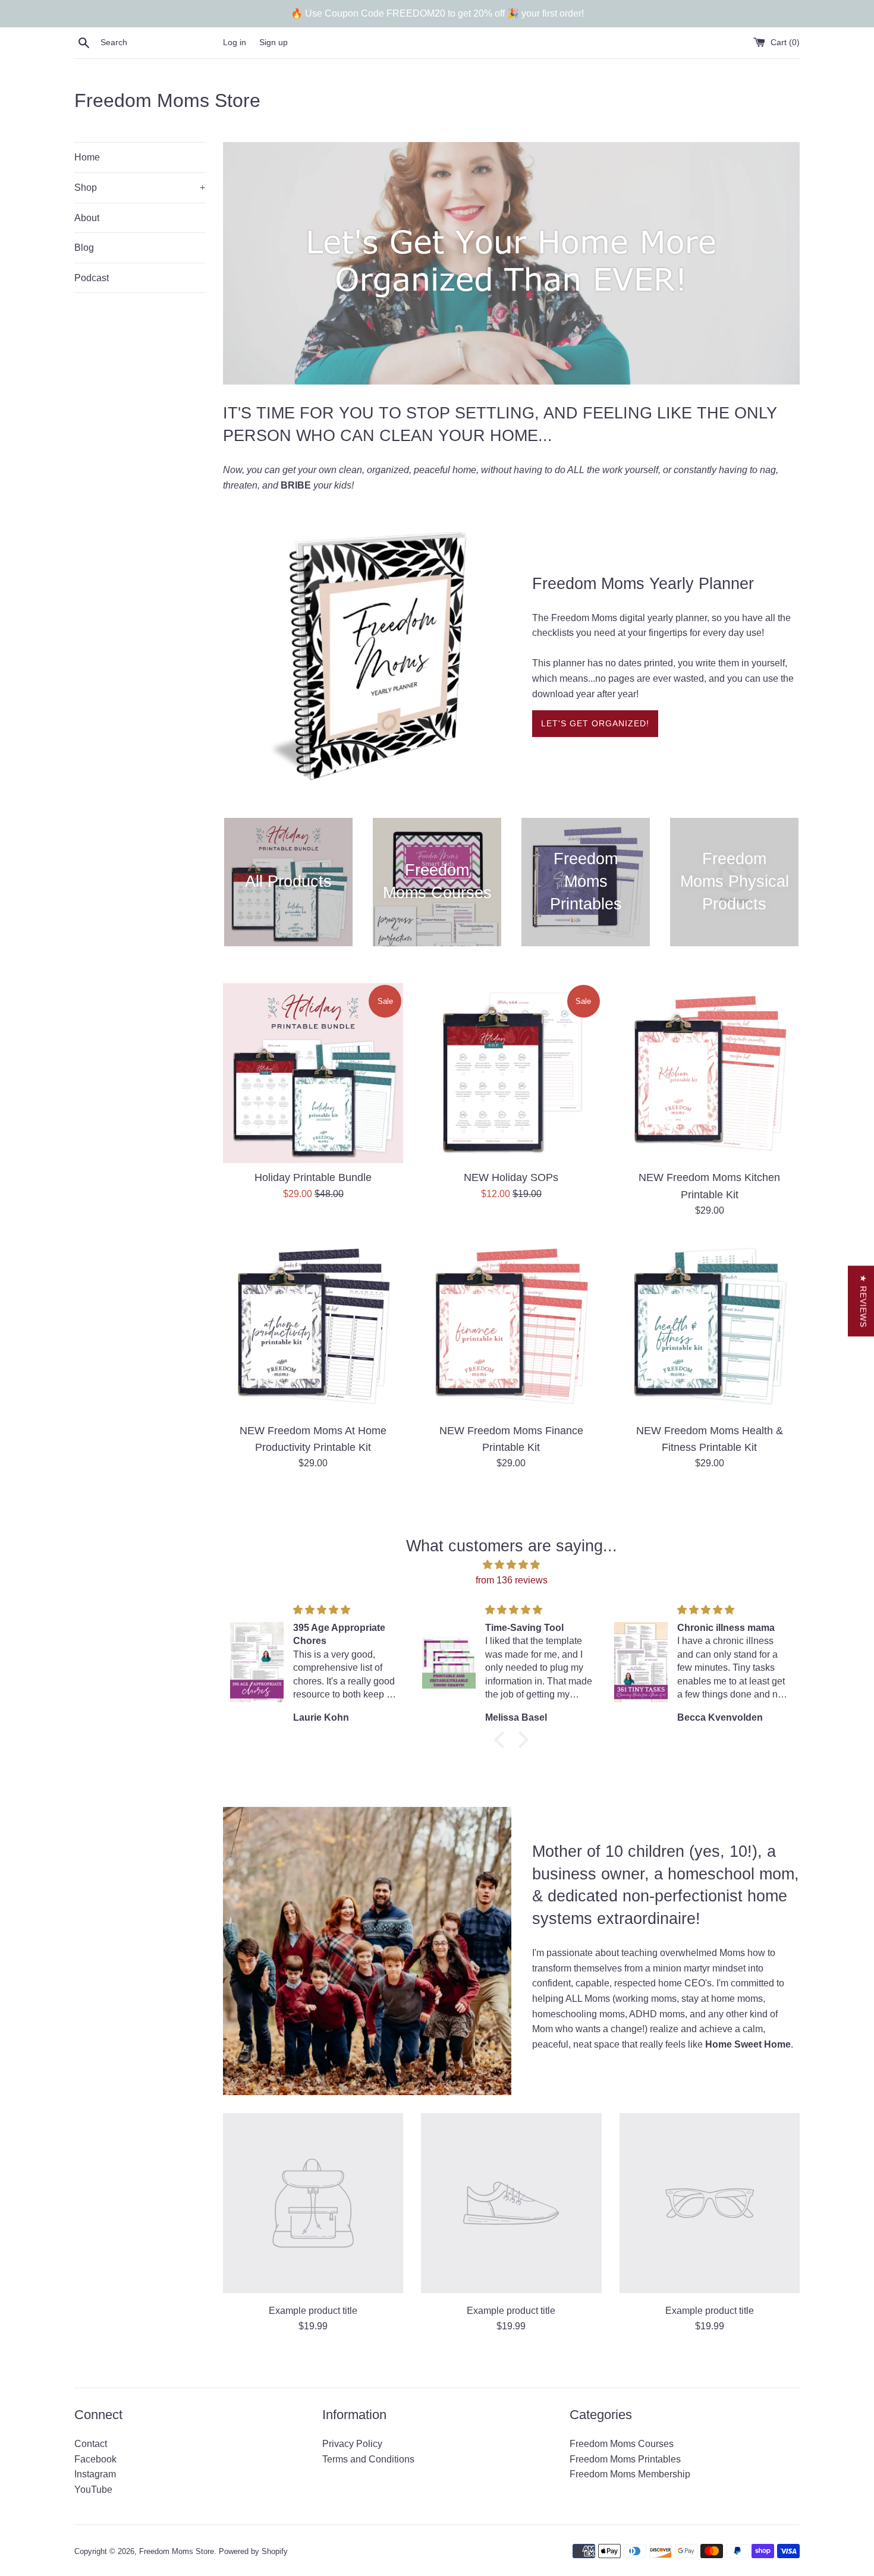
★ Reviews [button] (863, 1301)
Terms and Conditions (368, 2459)
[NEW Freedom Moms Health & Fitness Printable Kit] (710, 1326)
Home (87, 157)
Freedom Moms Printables (625, 2459)
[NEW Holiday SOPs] (511, 1073)
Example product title (313, 2311)
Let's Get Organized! (595, 723)
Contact (91, 2444)
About (87, 218)
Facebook (95, 2459)
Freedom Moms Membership (630, 2474)
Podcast (92, 278)
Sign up (273, 42)
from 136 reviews (512, 1580)
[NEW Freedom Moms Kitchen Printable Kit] (710, 1073)
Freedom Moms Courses (622, 2444)
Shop (140, 188)
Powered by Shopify (253, 2551)
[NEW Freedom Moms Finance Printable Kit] (511, 1326)
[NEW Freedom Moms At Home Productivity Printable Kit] (313, 1326)
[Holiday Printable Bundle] (313, 1073)
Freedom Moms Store (167, 100)
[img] (511, 1565)
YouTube (93, 2490)
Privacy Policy (352, 2444)
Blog (84, 248)
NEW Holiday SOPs (511, 1177)
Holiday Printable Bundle (313, 1177)
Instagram (95, 2474)
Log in (235, 42)
